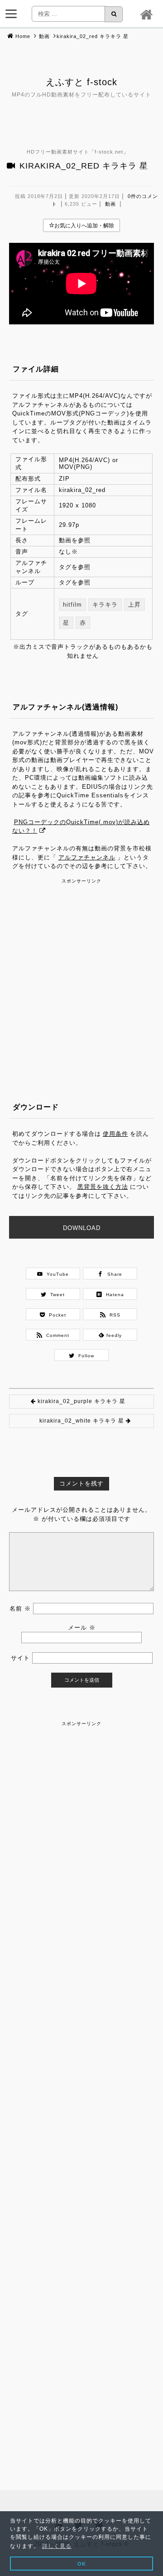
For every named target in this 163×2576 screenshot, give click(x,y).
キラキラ (105, 605)
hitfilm (72, 605)
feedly (113, 1335)
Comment (56, 1335)
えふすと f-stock (81, 82)
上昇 (134, 605)
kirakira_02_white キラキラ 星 (82, 1421)
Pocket (56, 1315)
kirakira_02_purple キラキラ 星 (81, 1401)
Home (23, 36)
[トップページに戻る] (148, 14)
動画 (44, 36)
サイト (20, 1658)
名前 (20, 1609)
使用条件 (115, 1134)
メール (82, 1628)
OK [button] (82, 2564)
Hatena (113, 1295)
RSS (113, 1315)
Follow (84, 1356)
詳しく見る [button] (57, 2546)
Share (113, 1274)
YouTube (56, 1274)
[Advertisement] (81, 967)
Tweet (56, 1295)
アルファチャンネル (87, 857)
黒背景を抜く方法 (103, 1187)
